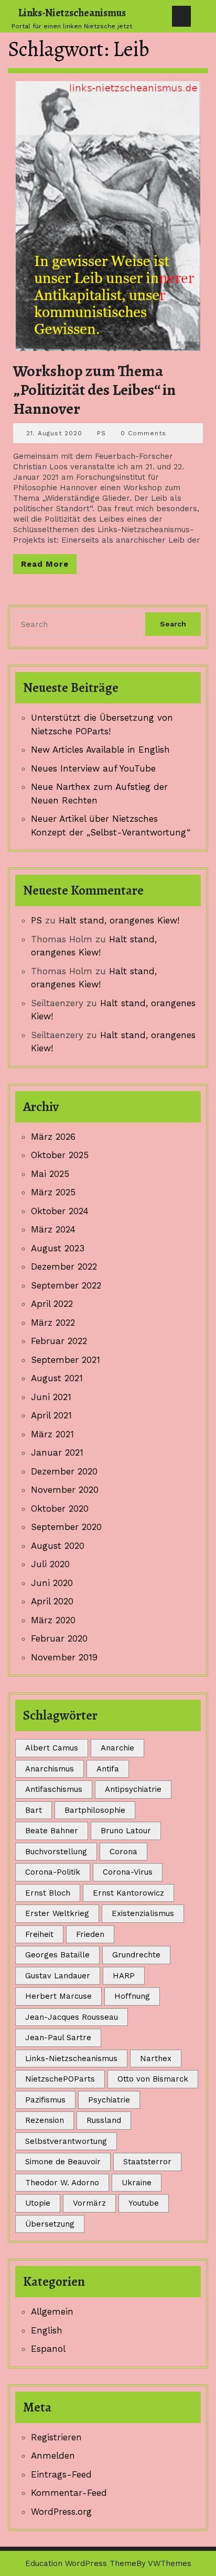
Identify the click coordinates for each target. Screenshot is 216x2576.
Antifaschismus (54, 1789)
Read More (49, 566)
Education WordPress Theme (81, 2563)
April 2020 (52, 1601)
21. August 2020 (54, 433)
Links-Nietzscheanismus (72, 13)
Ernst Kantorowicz (128, 1893)
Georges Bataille (57, 1955)
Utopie (38, 2203)
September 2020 (66, 1527)
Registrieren (56, 2437)
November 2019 (64, 1657)
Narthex (156, 2058)
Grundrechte (136, 1955)
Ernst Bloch (48, 1893)
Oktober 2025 (60, 1155)
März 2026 (53, 1137)
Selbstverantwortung (66, 2141)
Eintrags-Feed (61, 2474)
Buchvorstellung (56, 1852)
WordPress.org (61, 2512)
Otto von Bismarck (153, 2079)
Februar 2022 (59, 1341)
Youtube (144, 2203)
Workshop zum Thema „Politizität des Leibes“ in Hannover (94, 390)
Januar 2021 (57, 1452)
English (47, 2330)
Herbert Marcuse (58, 1996)
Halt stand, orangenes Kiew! (119, 920)
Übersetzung (50, 2224)
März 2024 (53, 1229)
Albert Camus (52, 1748)
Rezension (45, 2120)
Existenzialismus (143, 1913)
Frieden (90, 1934)
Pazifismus (45, 2100)
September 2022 (66, 1285)
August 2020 (58, 1546)
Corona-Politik (53, 1872)
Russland (104, 2120)
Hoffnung (132, 1996)
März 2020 (53, 1620)
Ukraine (137, 2183)
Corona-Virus (128, 1872)
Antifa (108, 1769)
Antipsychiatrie (133, 1789)
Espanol (48, 2349)
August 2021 (57, 1378)
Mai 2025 (50, 1174)
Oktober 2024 (60, 1211)
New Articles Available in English (100, 750)
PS (101, 433)
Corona (123, 1852)
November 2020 (65, 1490)
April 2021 (51, 1415)
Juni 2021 (51, 1397)
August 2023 (58, 1248)
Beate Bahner (52, 1831)
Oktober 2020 (60, 1509)
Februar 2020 (59, 1638)
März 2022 (53, 1323)
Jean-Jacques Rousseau (72, 2017)
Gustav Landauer (58, 1976)
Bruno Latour (126, 1831)
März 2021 (52, 1434)
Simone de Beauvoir (63, 2162)
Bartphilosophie (95, 1810)
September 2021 (66, 1360)
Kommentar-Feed (69, 2493)
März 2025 (53, 1192)
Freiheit (39, 1934)
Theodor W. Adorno (62, 2183)
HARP (124, 1976)
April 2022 (52, 1304)
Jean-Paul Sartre (58, 2038)
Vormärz (89, 2203)
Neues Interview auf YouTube (93, 768)
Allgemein (52, 2311)
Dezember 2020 (64, 1471)
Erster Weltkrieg (57, 1913)
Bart (34, 1810)
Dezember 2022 (64, 1267)
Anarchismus (50, 1769)
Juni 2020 (52, 1583)
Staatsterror (147, 2162)
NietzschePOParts (60, 2079)
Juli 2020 (50, 1564)
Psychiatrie (109, 2100)
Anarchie (117, 1748)
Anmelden (53, 2456)
